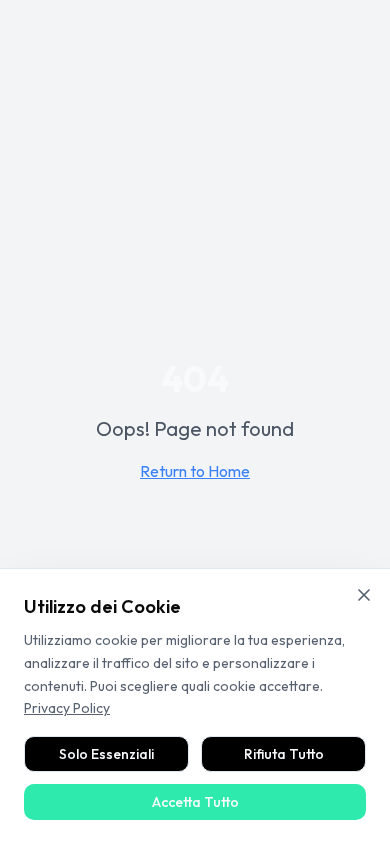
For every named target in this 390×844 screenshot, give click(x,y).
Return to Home (195, 471)
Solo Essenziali (106, 754)
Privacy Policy (67, 708)
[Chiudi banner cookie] (364, 595)
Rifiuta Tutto (284, 754)
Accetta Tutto (195, 802)
